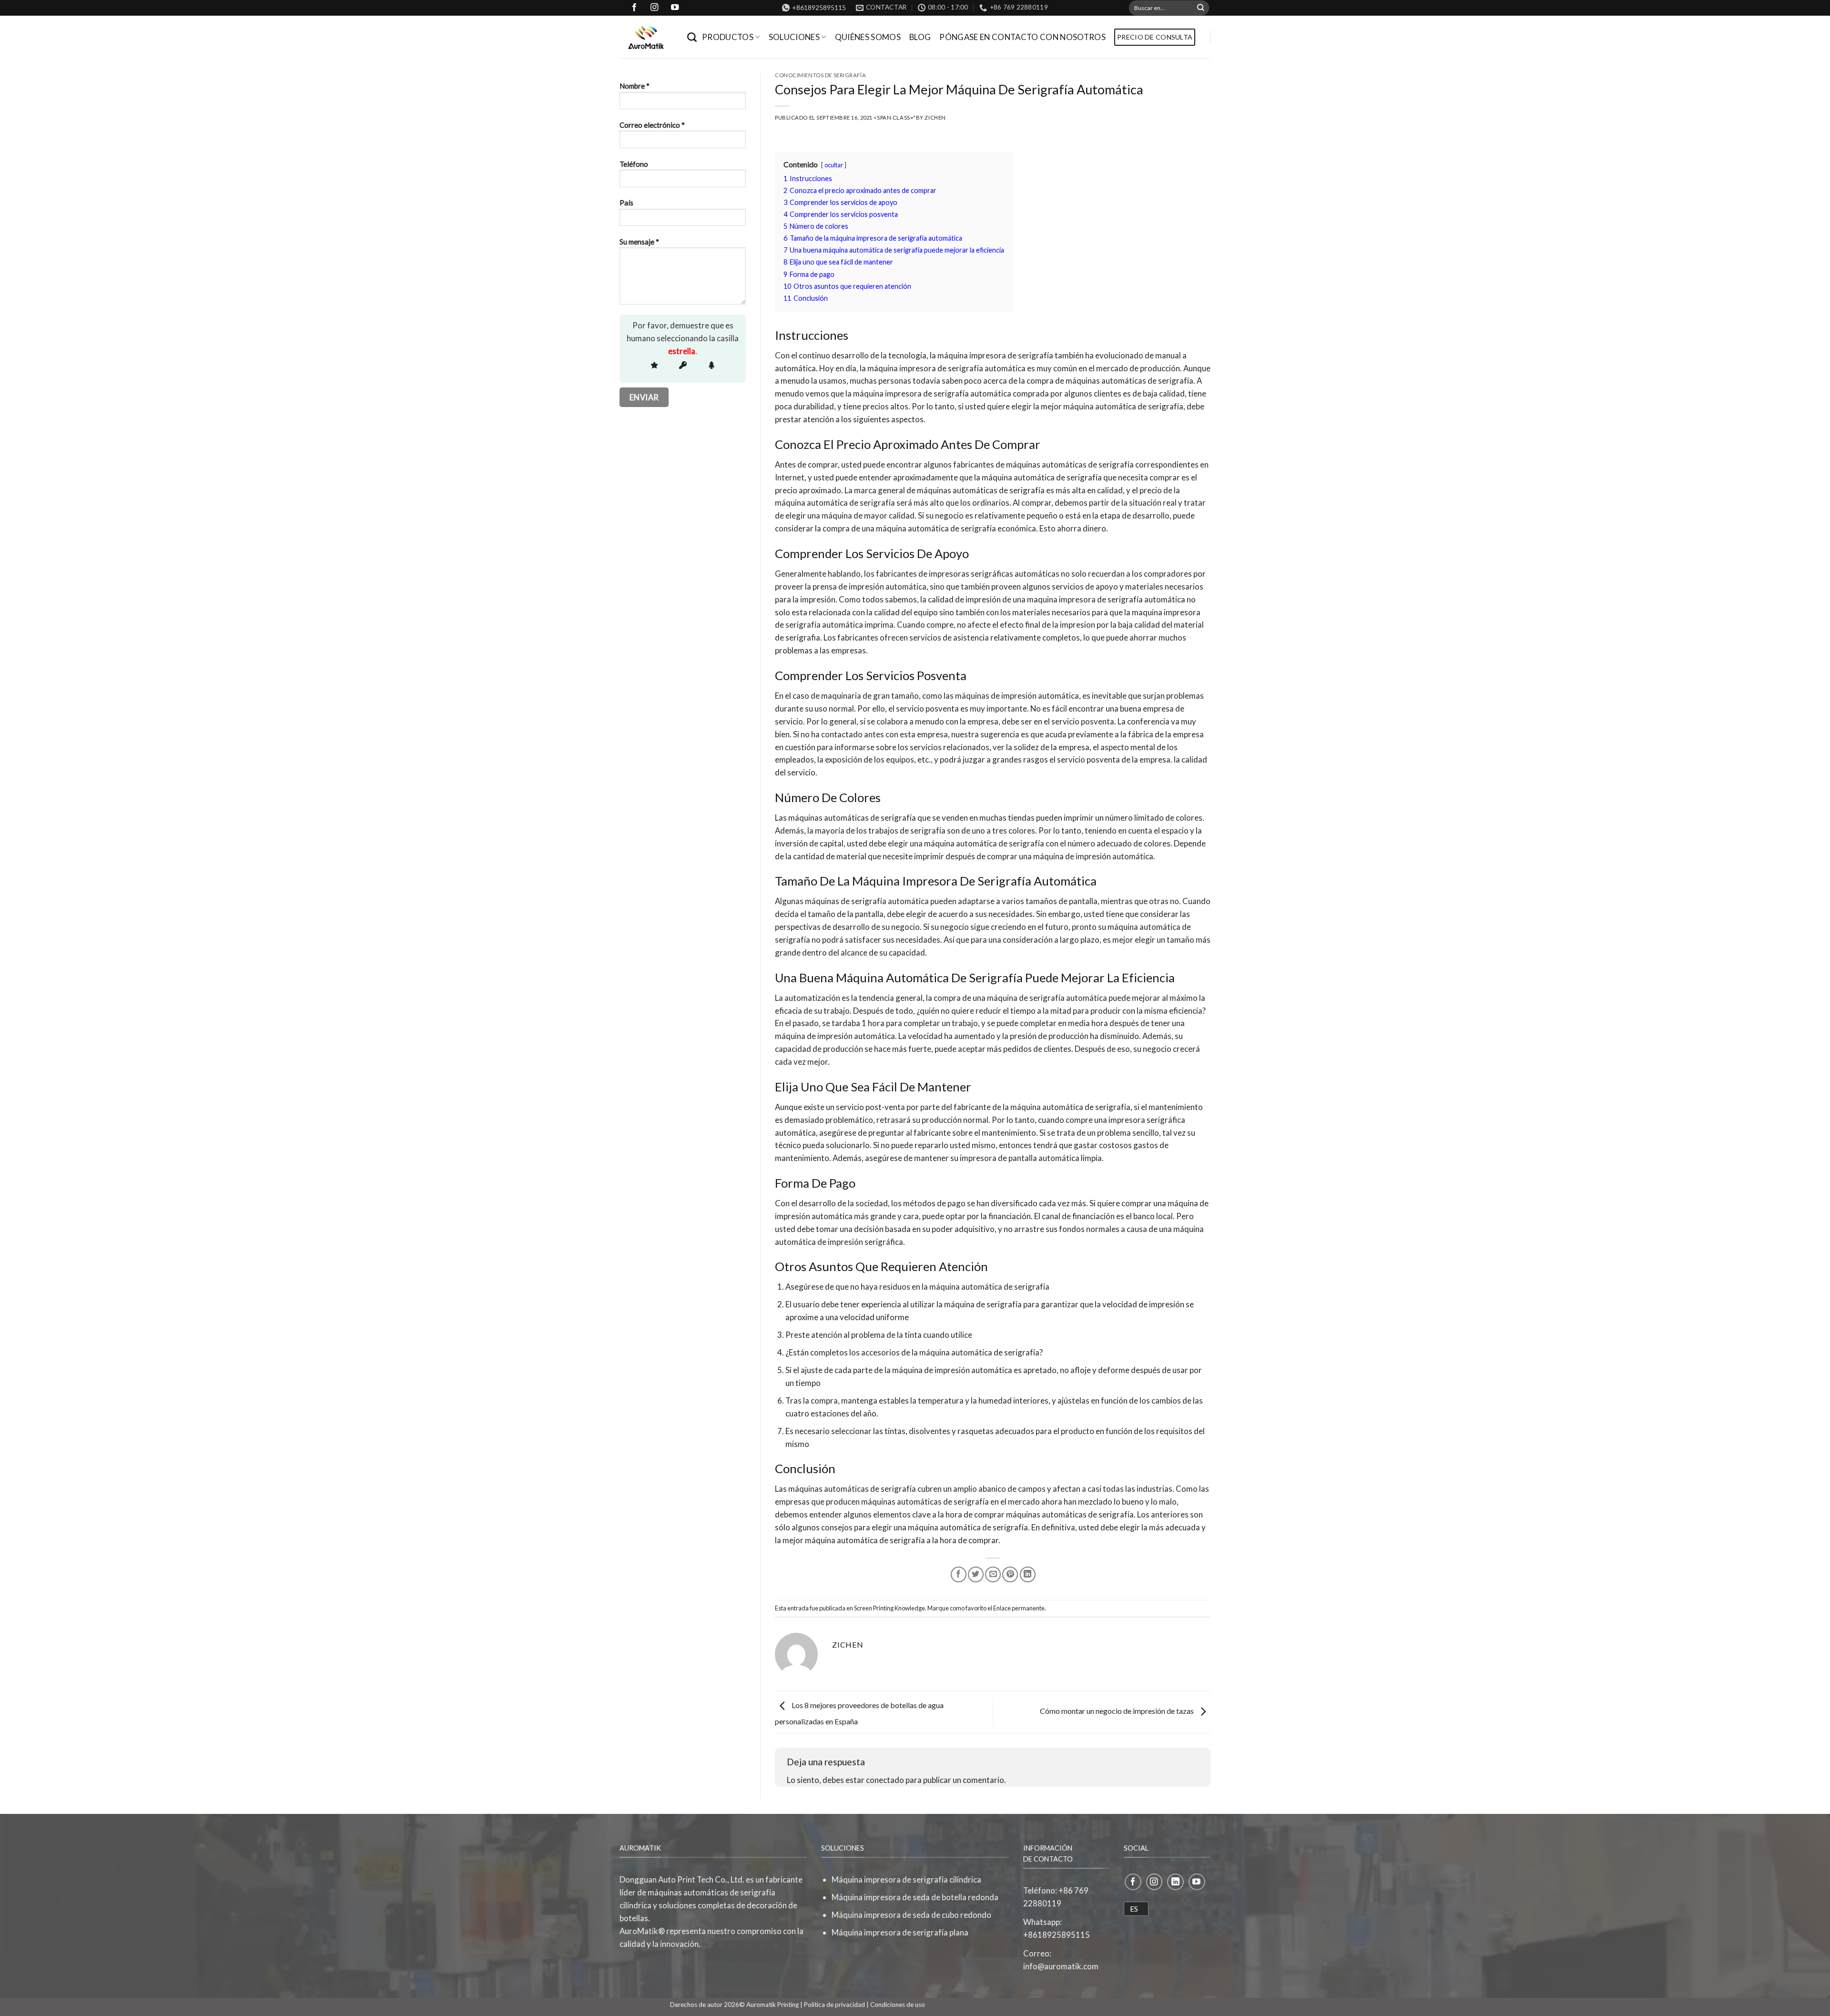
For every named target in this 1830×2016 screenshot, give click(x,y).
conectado (885, 1780)
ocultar (834, 165)
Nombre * (635, 86)
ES (1134, 1909)
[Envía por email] (993, 1574)
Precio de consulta (1155, 37)
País (626, 203)
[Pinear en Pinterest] (1010, 1574)
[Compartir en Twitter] (976, 1574)
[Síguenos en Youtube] (1197, 1882)
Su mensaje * (639, 242)
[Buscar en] (692, 37)
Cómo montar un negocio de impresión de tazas (1118, 1711)
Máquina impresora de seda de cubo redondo (911, 1915)
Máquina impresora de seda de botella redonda (915, 1897)
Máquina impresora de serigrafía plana (900, 1932)
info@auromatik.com (1061, 1966)
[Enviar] (1201, 8)
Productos (728, 37)
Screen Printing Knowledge (890, 1608)
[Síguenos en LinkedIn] (1175, 1882)
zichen (935, 117)
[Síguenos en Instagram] (1154, 1882)
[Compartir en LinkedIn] (1028, 1574)
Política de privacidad (834, 2005)
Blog (920, 37)
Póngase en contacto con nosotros (1022, 37)
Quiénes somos (868, 37)
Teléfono (634, 164)
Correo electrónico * (652, 125)
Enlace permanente (1019, 1608)
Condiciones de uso (898, 2005)
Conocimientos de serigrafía (820, 75)
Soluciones (794, 37)
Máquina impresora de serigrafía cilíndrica (906, 1879)
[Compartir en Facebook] (959, 1574)
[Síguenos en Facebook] (1133, 1882)
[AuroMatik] (646, 37)
